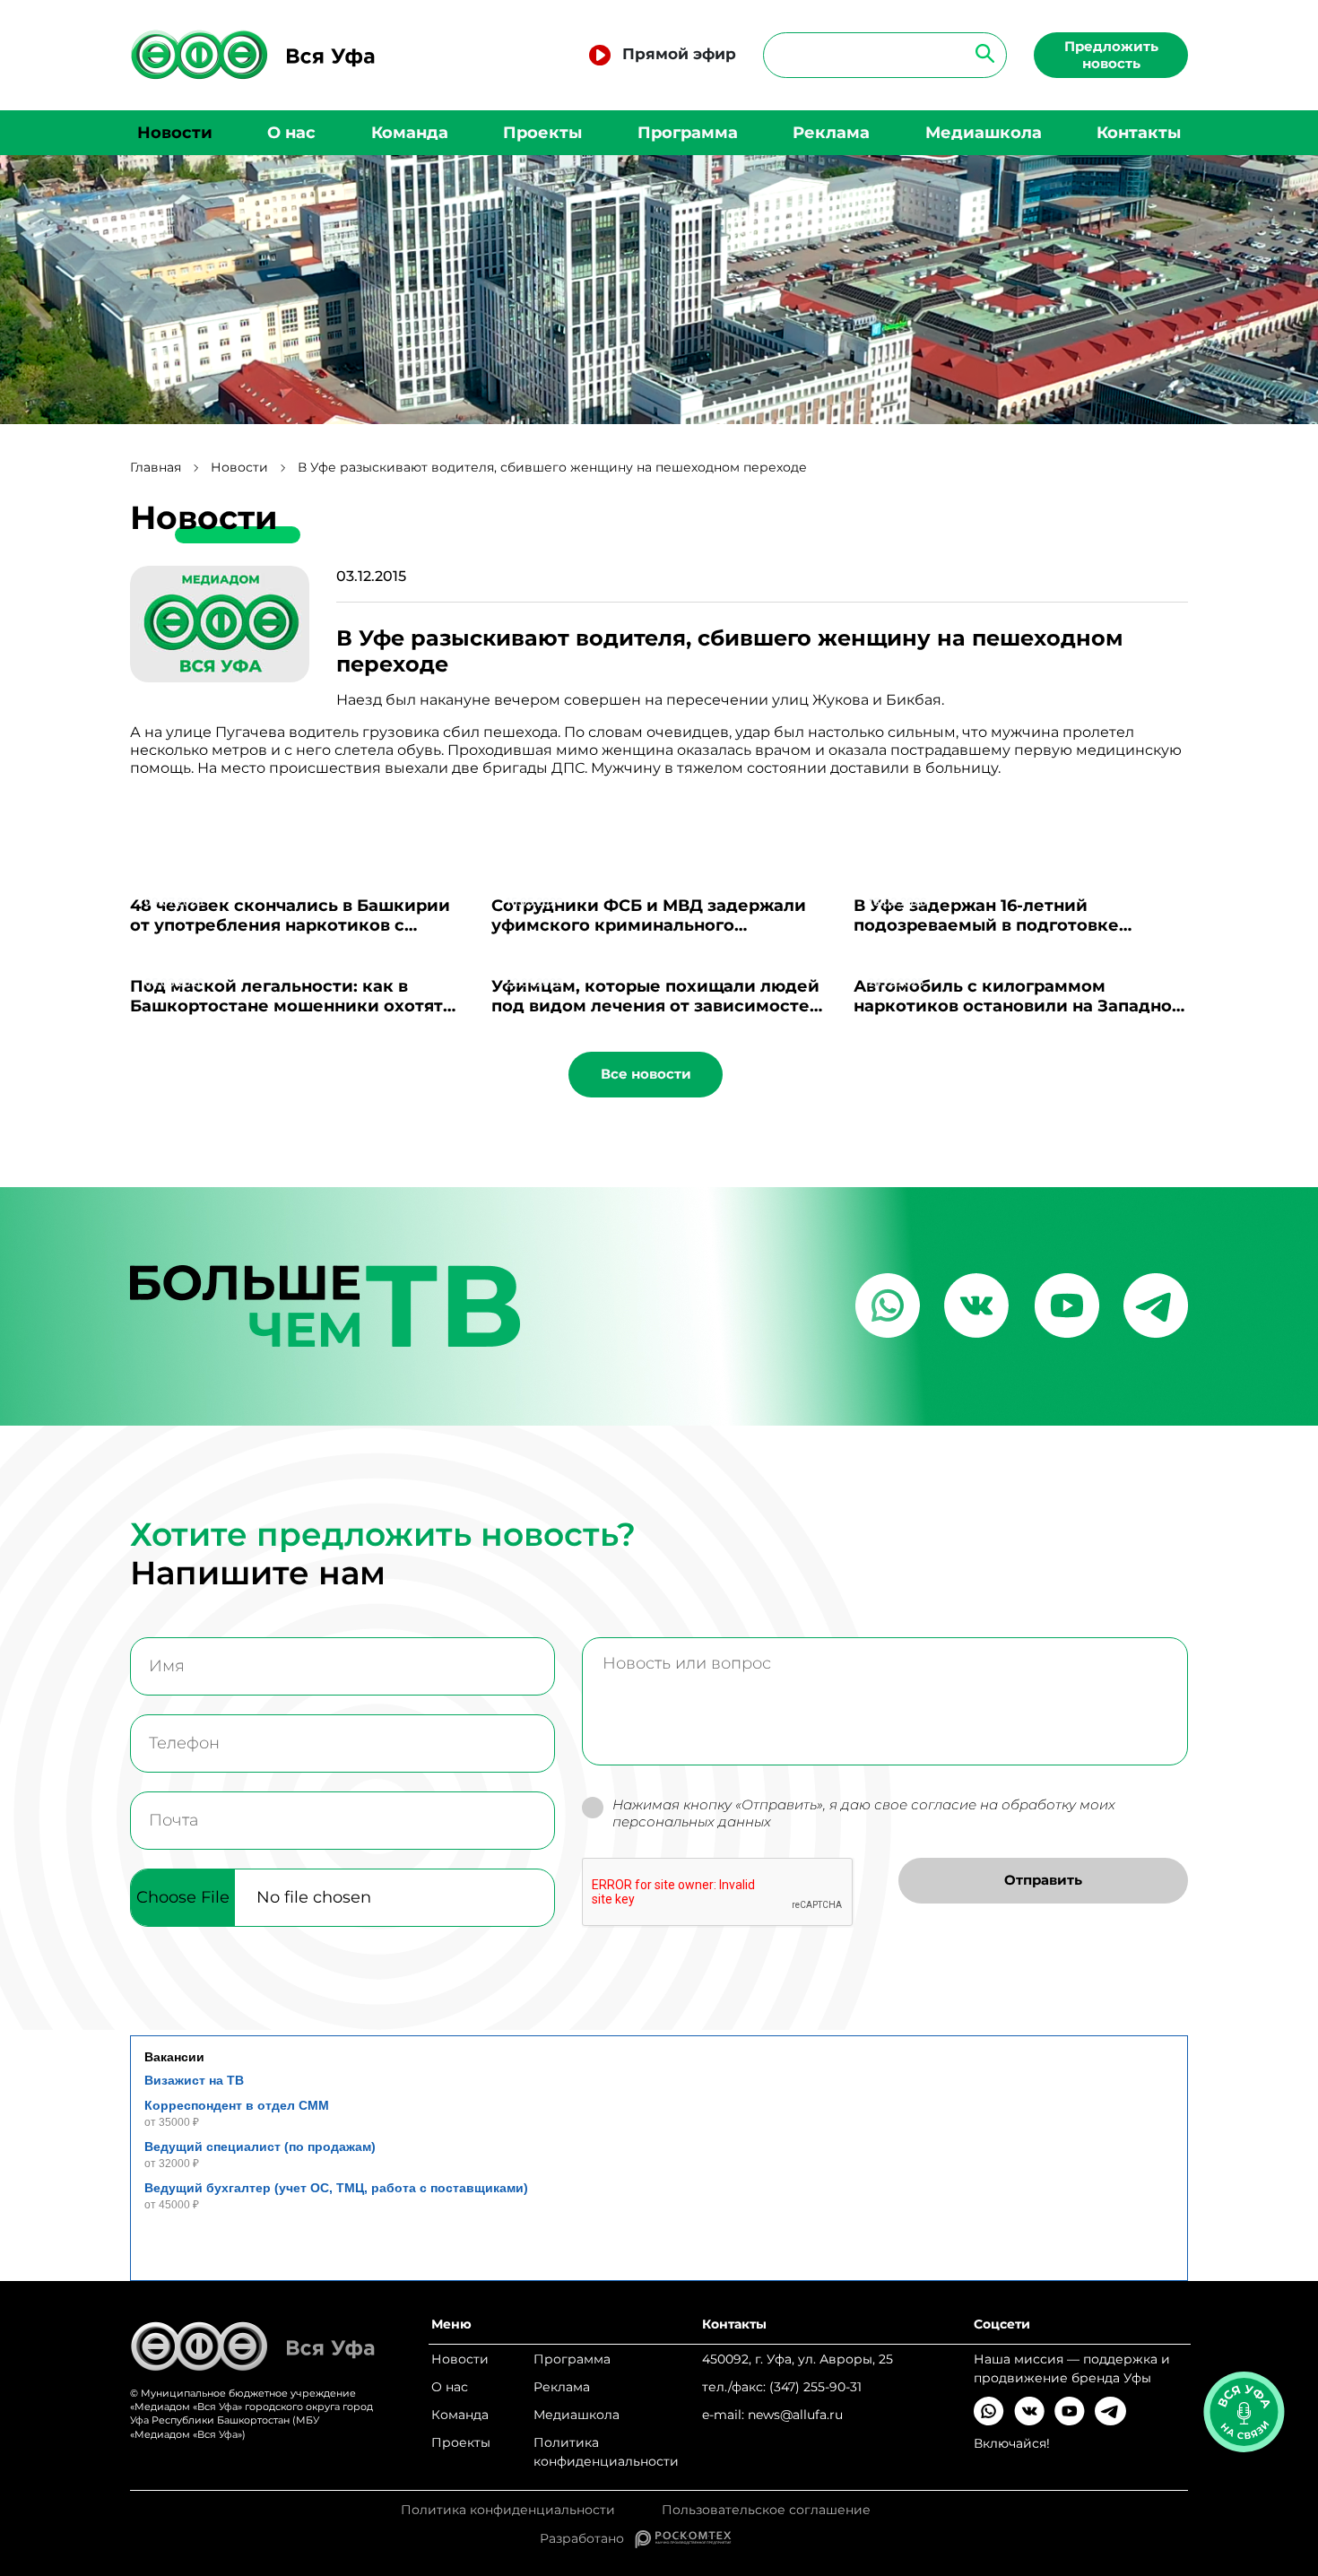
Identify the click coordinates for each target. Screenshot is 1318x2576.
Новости (175, 133)
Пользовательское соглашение (766, 2510)
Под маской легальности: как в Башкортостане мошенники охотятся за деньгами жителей (296, 1006)
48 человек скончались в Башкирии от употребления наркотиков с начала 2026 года (290, 925)
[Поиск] (980, 52)
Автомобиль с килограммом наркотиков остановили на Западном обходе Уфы (1019, 1006)
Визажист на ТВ (194, 2080)
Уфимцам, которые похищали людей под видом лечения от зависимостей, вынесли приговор (659, 1006)
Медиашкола (984, 133)
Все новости (646, 1074)
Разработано (587, 2538)
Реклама (831, 133)
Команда (410, 133)
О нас (291, 133)
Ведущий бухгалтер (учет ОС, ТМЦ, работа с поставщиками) (336, 2188)
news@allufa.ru (795, 2415)
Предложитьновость (1111, 55)
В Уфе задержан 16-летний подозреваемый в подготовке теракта (986, 925)
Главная (156, 468)
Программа (688, 133)
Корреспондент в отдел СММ (237, 2105)
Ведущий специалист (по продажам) (260, 2147)
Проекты (542, 133)
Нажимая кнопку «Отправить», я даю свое (864, 1813)
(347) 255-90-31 (815, 2387)
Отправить (1043, 1880)
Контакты (1139, 133)
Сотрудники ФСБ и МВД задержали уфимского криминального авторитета (649, 925)
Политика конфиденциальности (606, 2452)
